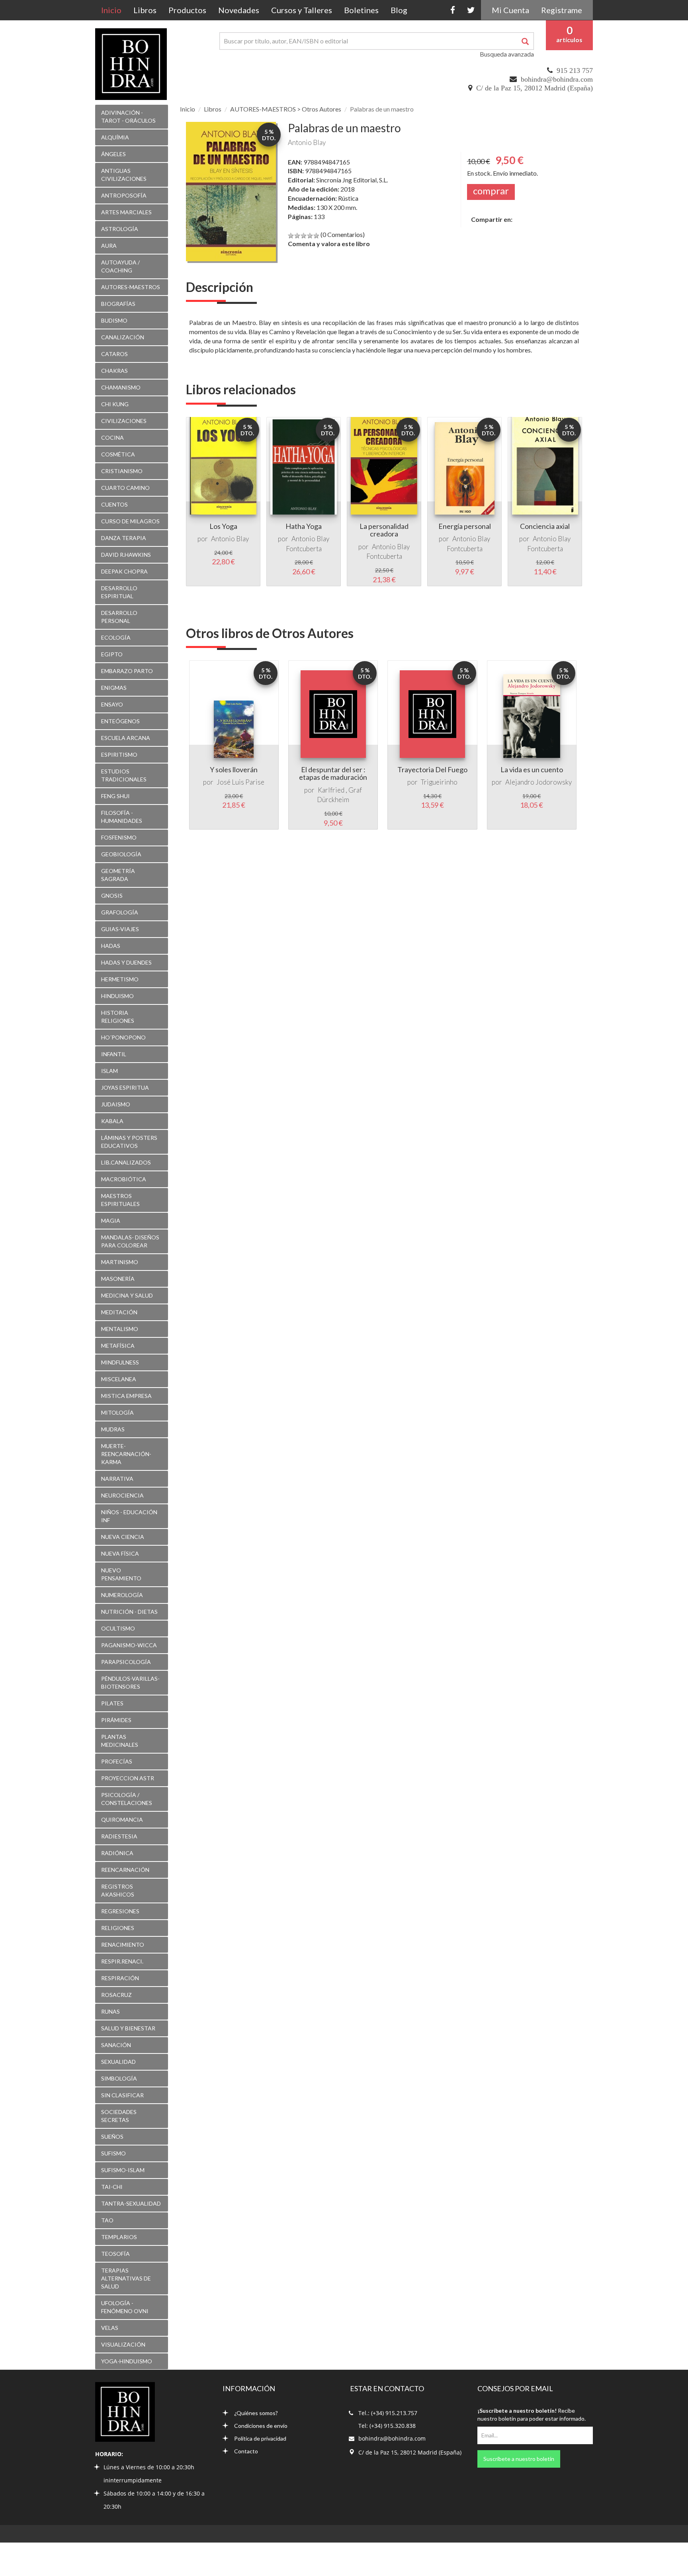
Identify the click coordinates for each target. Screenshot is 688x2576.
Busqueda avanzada (507, 54)
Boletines (361, 10)
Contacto (246, 2451)
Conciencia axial (545, 526)
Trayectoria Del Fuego (432, 769)
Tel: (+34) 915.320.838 (387, 2426)
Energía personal (465, 526)
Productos (187, 10)
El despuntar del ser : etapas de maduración (333, 773)
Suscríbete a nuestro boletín (519, 2459)
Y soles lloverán (234, 769)
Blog (399, 10)
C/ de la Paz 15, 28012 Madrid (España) (535, 88)
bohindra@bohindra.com (557, 79)
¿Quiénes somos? (256, 2413)
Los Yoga (223, 526)
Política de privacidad (260, 2438)
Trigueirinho (439, 782)
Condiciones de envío (261, 2426)
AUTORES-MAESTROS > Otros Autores (286, 109)
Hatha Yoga (304, 526)
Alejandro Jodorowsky (538, 782)
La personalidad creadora (384, 530)
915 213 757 (575, 70)
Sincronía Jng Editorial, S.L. (352, 180)
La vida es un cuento (532, 769)
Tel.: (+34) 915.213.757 (388, 2413)
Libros (145, 10)
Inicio (114, 10)
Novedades (239, 10)
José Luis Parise (240, 782)
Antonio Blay (307, 142)
